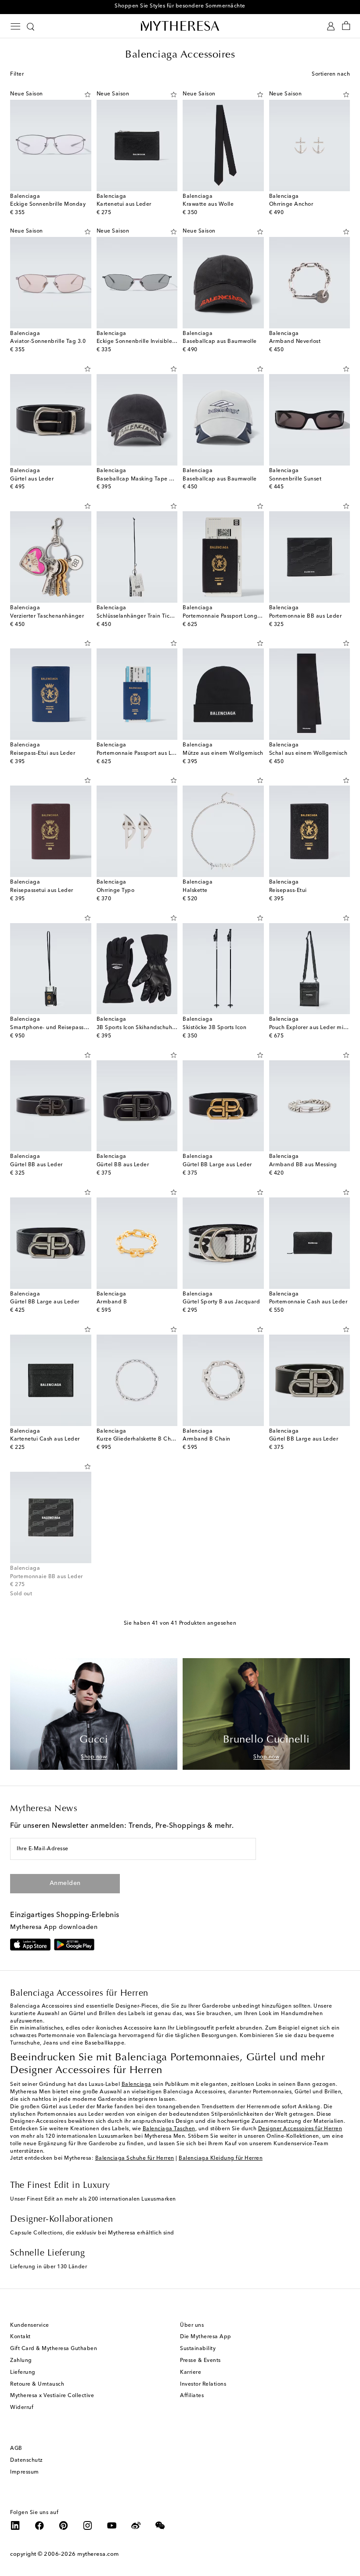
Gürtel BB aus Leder (36, 1165)
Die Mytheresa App (206, 2337)
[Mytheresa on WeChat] (160, 2525)
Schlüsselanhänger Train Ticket (137, 616)
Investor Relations (203, 2384)
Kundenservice (30, 2325)
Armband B (112, 1302)
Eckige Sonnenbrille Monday (48, 204)
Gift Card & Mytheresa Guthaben (54, 2349)
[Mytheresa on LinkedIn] (15, 2525)
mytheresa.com (98, 2554)
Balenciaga (137, 2085)
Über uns (192, 2325)
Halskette (195, 891)
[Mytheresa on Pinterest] (64, 2525)
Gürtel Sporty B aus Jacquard (221, 1302)
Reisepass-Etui (288, 891)
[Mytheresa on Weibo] (136, 2525)
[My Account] (331, 26)
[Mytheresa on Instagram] (88, 2525)
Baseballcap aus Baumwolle (220, 342)
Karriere (191, 2372)
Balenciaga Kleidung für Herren (221, 2158)
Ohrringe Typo (116, 891)
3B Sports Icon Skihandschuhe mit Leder (149, 1028)
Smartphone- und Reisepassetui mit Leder (65, 1028)
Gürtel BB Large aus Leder (217, 1165)
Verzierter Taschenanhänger (47, 616)
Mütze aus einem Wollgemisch (223, 753)
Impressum (25, 2472)
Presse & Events (200, 2361)
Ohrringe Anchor (291, 204)
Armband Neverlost (295, 342)
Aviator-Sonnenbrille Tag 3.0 (48, 342)
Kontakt (20, 2337)
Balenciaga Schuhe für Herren (135, 2158)
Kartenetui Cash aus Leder (45, 1439)
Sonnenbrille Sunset (295, 479)
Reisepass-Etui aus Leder (43, 753)
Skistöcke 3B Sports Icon (214, 1028)
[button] (80, 95)
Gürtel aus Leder (32, 479)
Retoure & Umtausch (37, 2384)
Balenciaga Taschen (169, 2129)
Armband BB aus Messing (303, 1165)
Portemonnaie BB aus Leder (306, 616)
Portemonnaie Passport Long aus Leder (234, 616)
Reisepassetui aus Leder (42, 891)
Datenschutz (27, 2460)
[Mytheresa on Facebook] (40, 2525)
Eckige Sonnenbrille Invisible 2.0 (139, 342)
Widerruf (22, 2408)
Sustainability (198, 2349)
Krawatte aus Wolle (208, 204)
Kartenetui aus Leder (124, 204)
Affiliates (192, 2396)
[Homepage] (180, 26)
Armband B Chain (207, 1439)
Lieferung (23, 2372)
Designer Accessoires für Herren (300, 2129)
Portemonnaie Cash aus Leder (308, 1302)
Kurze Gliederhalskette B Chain (138, 1439)
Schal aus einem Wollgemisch (308, 753)
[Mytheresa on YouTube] (112, 2525)
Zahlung (21, 2361)
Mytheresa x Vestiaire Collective (52, 2396)
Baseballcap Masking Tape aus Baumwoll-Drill (158, 479)
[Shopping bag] (346, 26)
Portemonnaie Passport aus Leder (140, 753)
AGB (16, 2449)
